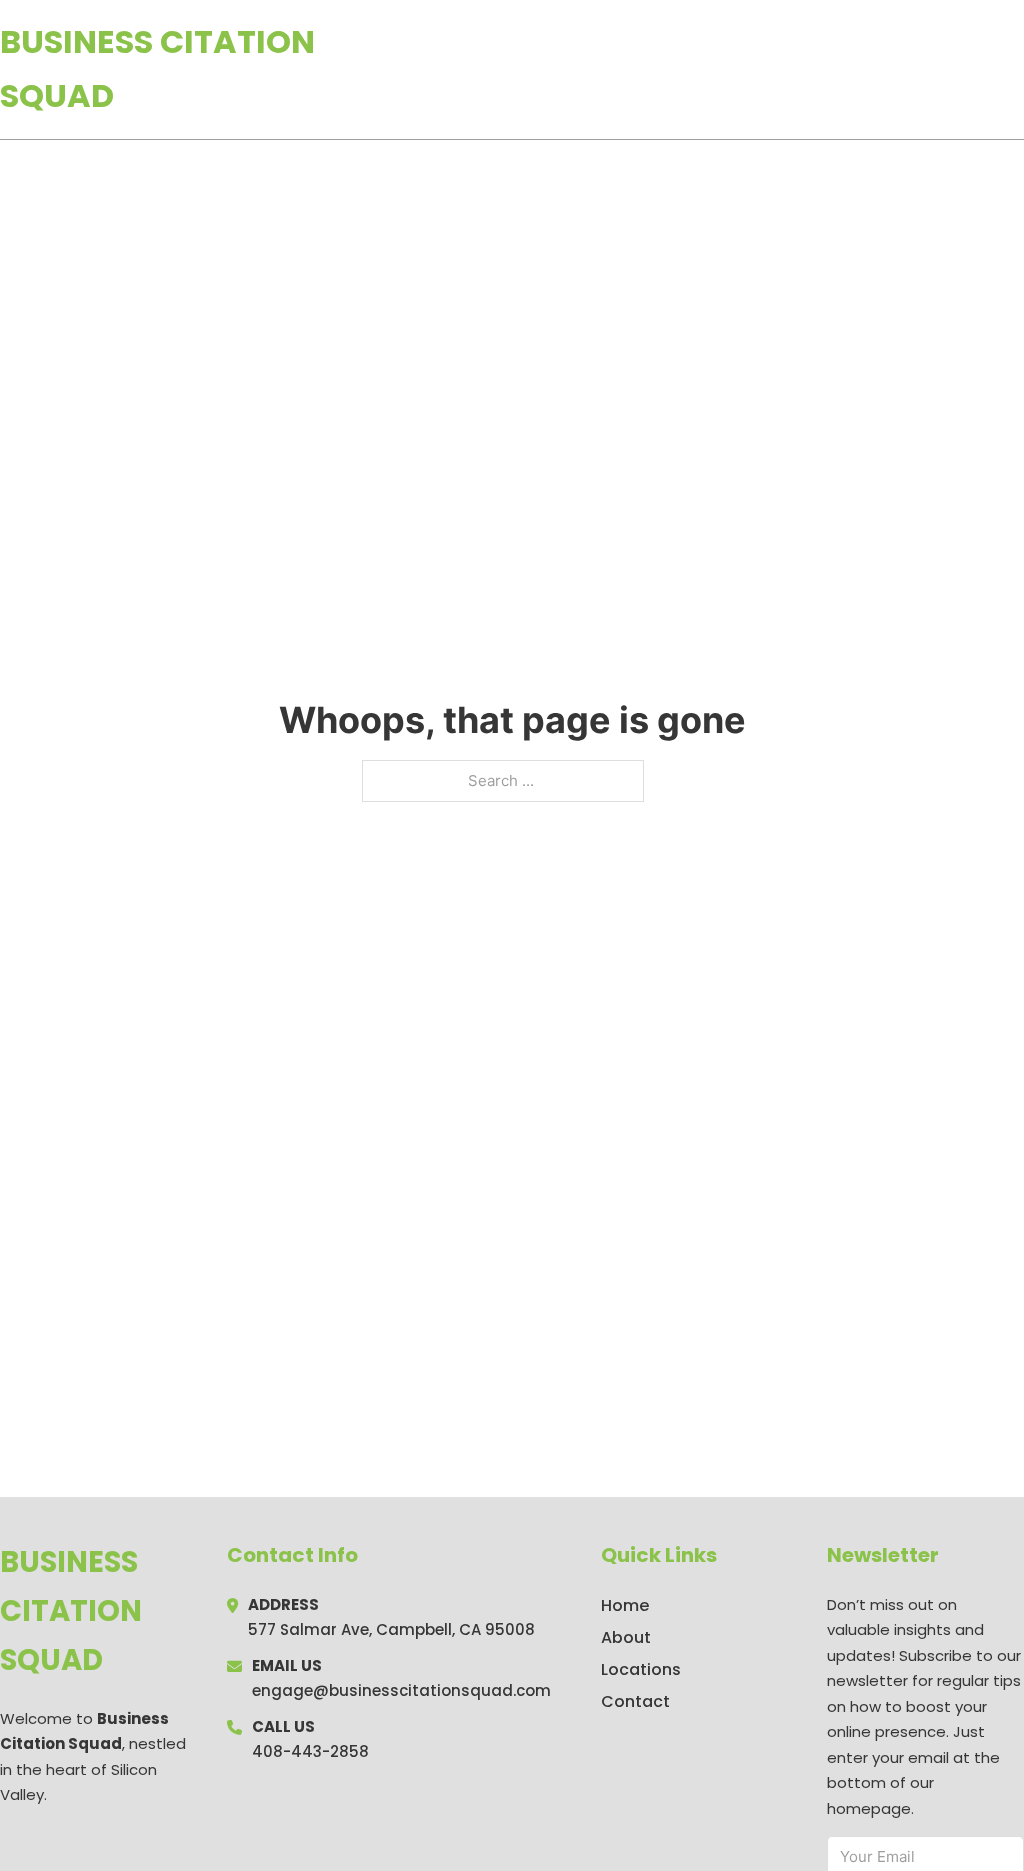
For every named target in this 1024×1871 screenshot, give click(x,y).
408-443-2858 (310, 1751)
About (626, 1637)
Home (792, 69)
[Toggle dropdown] (1017, 69)
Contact (635, 1701)
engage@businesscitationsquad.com (401, 1690)
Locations (882, 69)
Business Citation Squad (157, 68)
